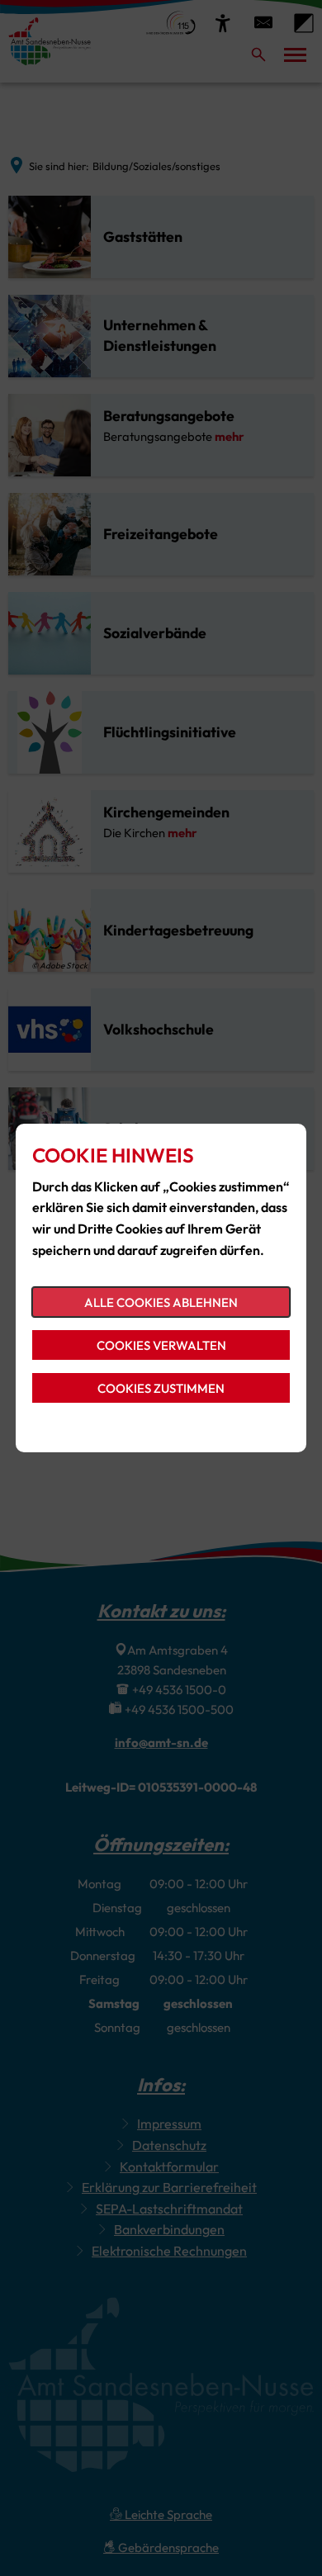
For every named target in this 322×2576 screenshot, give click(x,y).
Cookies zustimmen (161, 1388)
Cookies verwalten (161, 1345)
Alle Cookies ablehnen (161, 1302)
